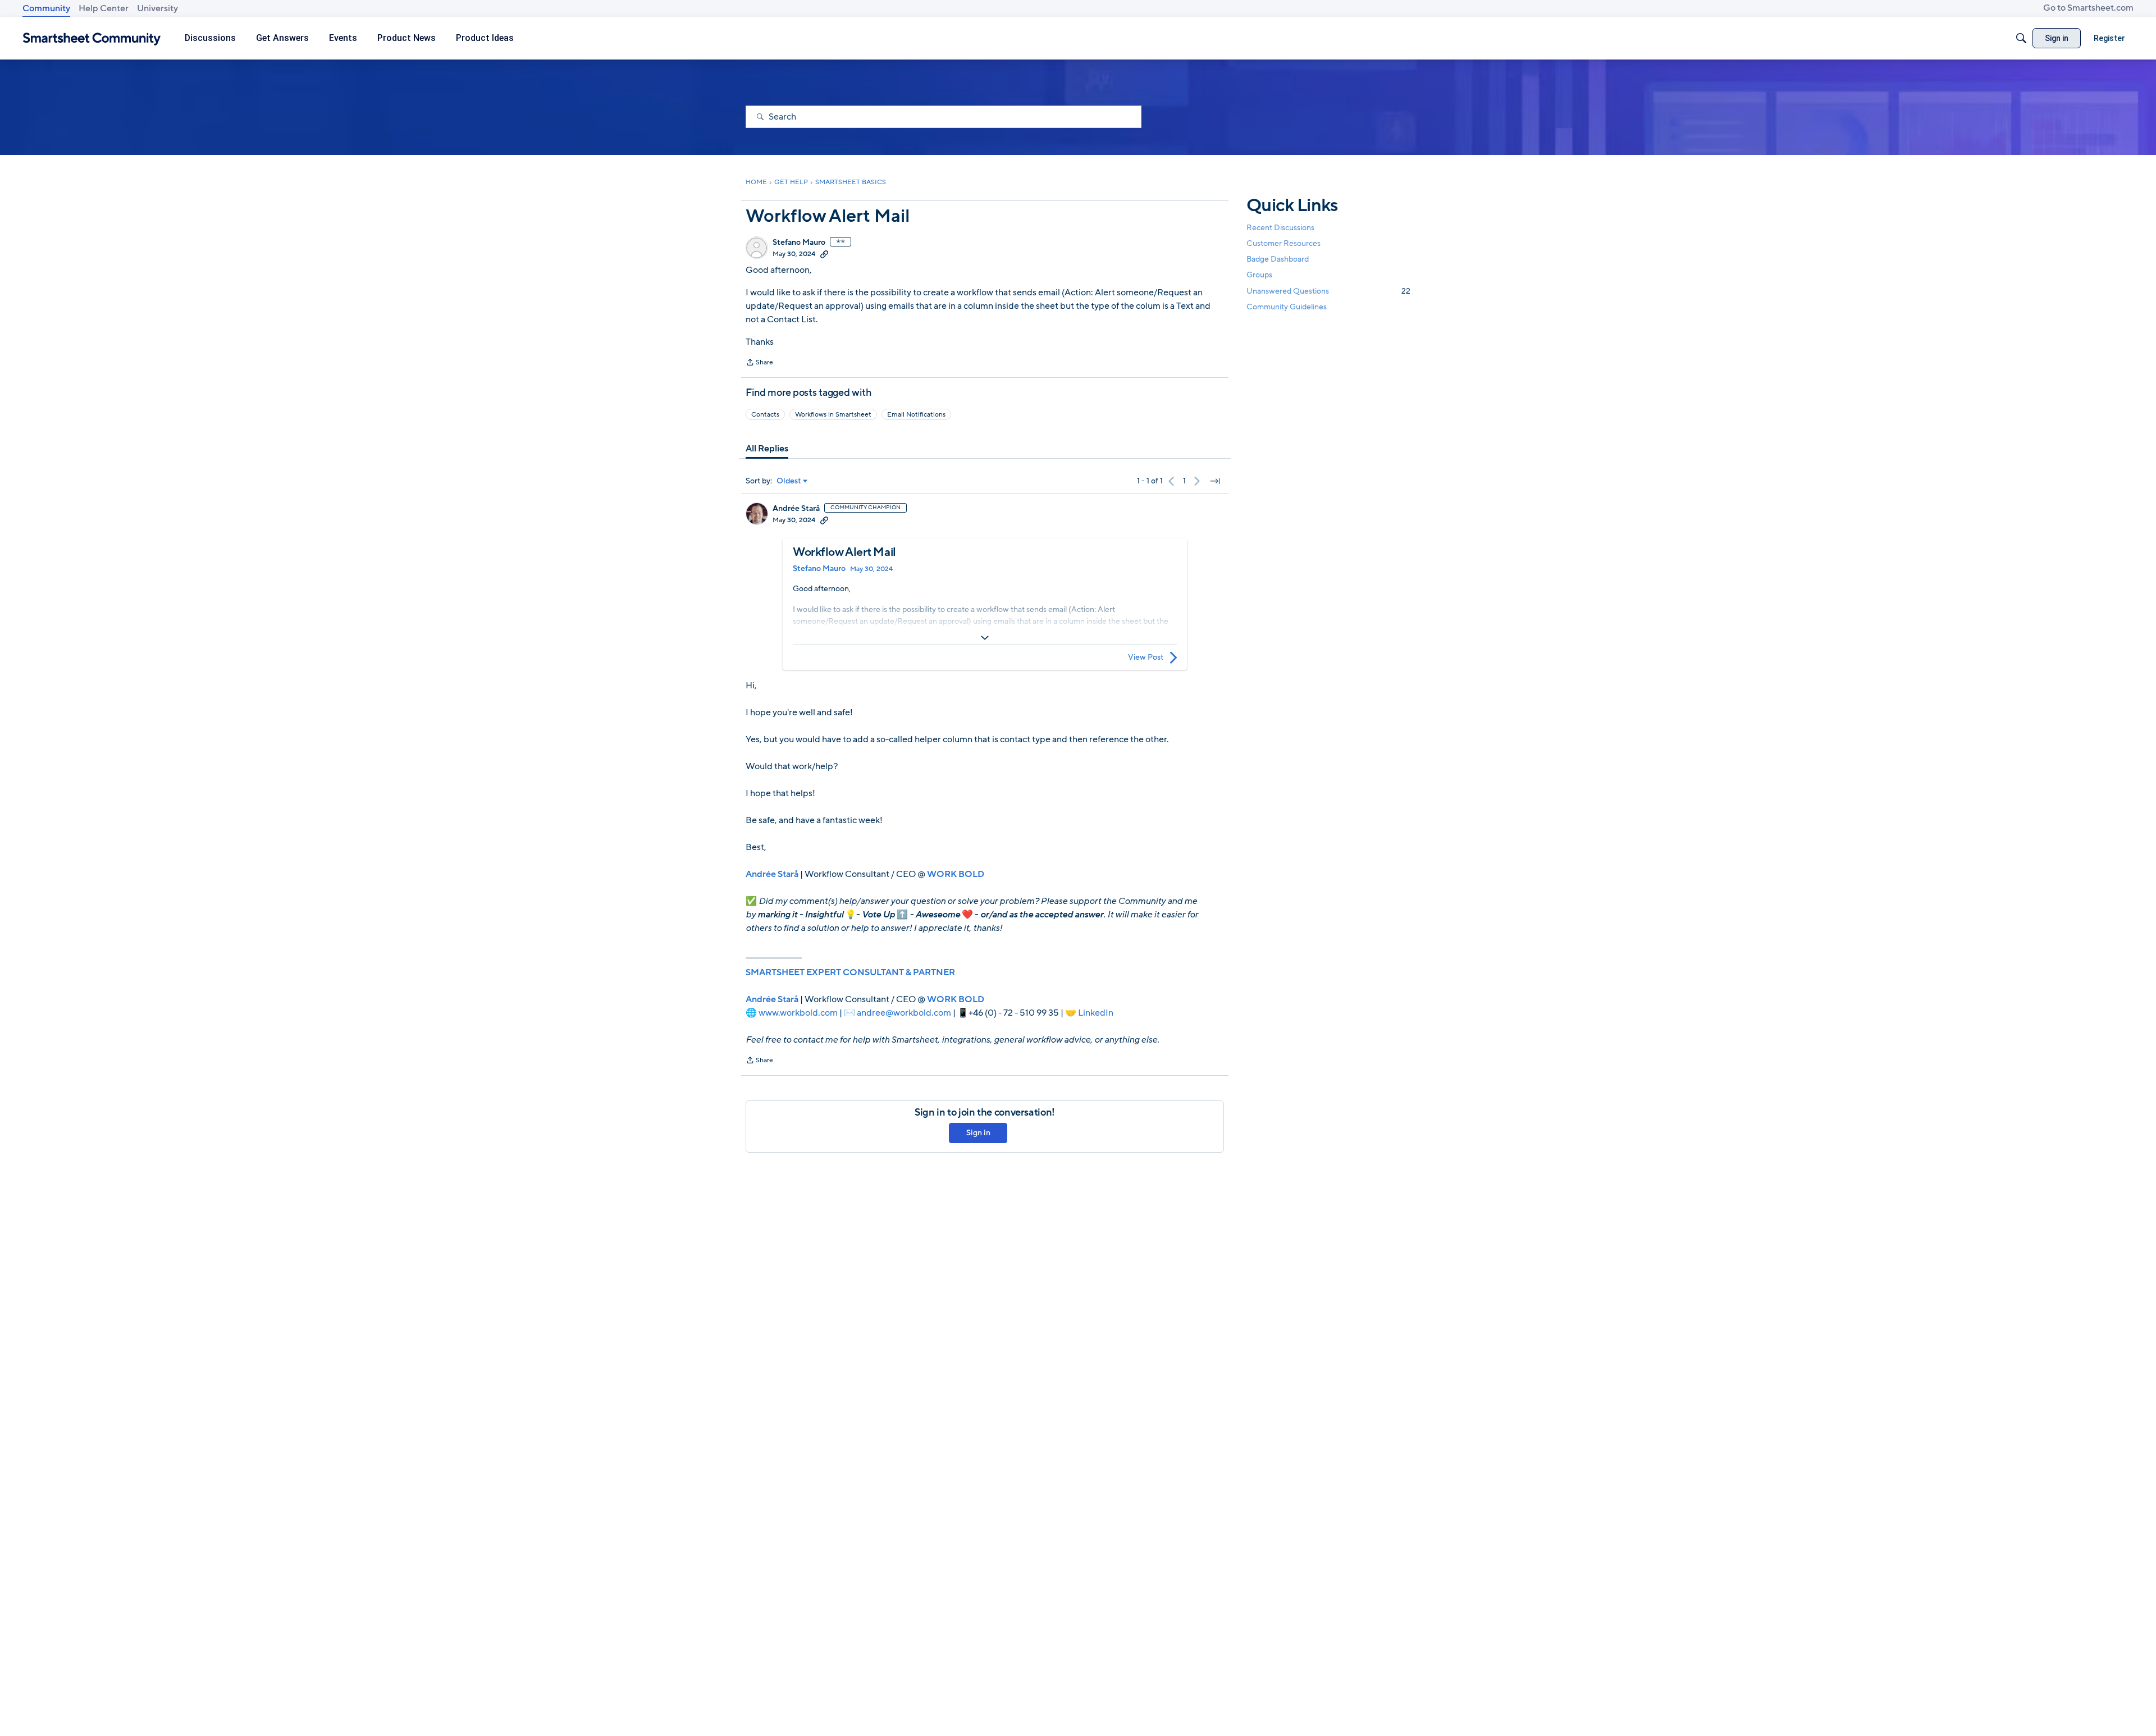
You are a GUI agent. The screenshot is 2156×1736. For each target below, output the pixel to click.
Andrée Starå (796, 509)
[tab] (767, 449)
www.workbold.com (798, 1013)
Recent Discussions (1280, 228)
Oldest (789, 481)
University (157, 8)
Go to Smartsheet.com (2088, 8)
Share (759, 363)
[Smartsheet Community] (92, 38)
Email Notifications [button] (916, 414)
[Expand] (985, 638)
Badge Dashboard (1278, 259)
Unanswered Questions (1328, 291)
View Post (1146, 657)
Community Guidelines (1287, 307)
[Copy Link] (824, 254)
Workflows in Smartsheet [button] (833, 414)
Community (46, 8)
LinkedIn (1096, 1013)
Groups (1259, 275)
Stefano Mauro (799, 243)
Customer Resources (1283, 243)
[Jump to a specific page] (1215, 481)
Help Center (104, 8)
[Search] (2021, 38)
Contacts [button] (765, 414)
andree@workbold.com (904, 1013)
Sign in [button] (978, 1133)
